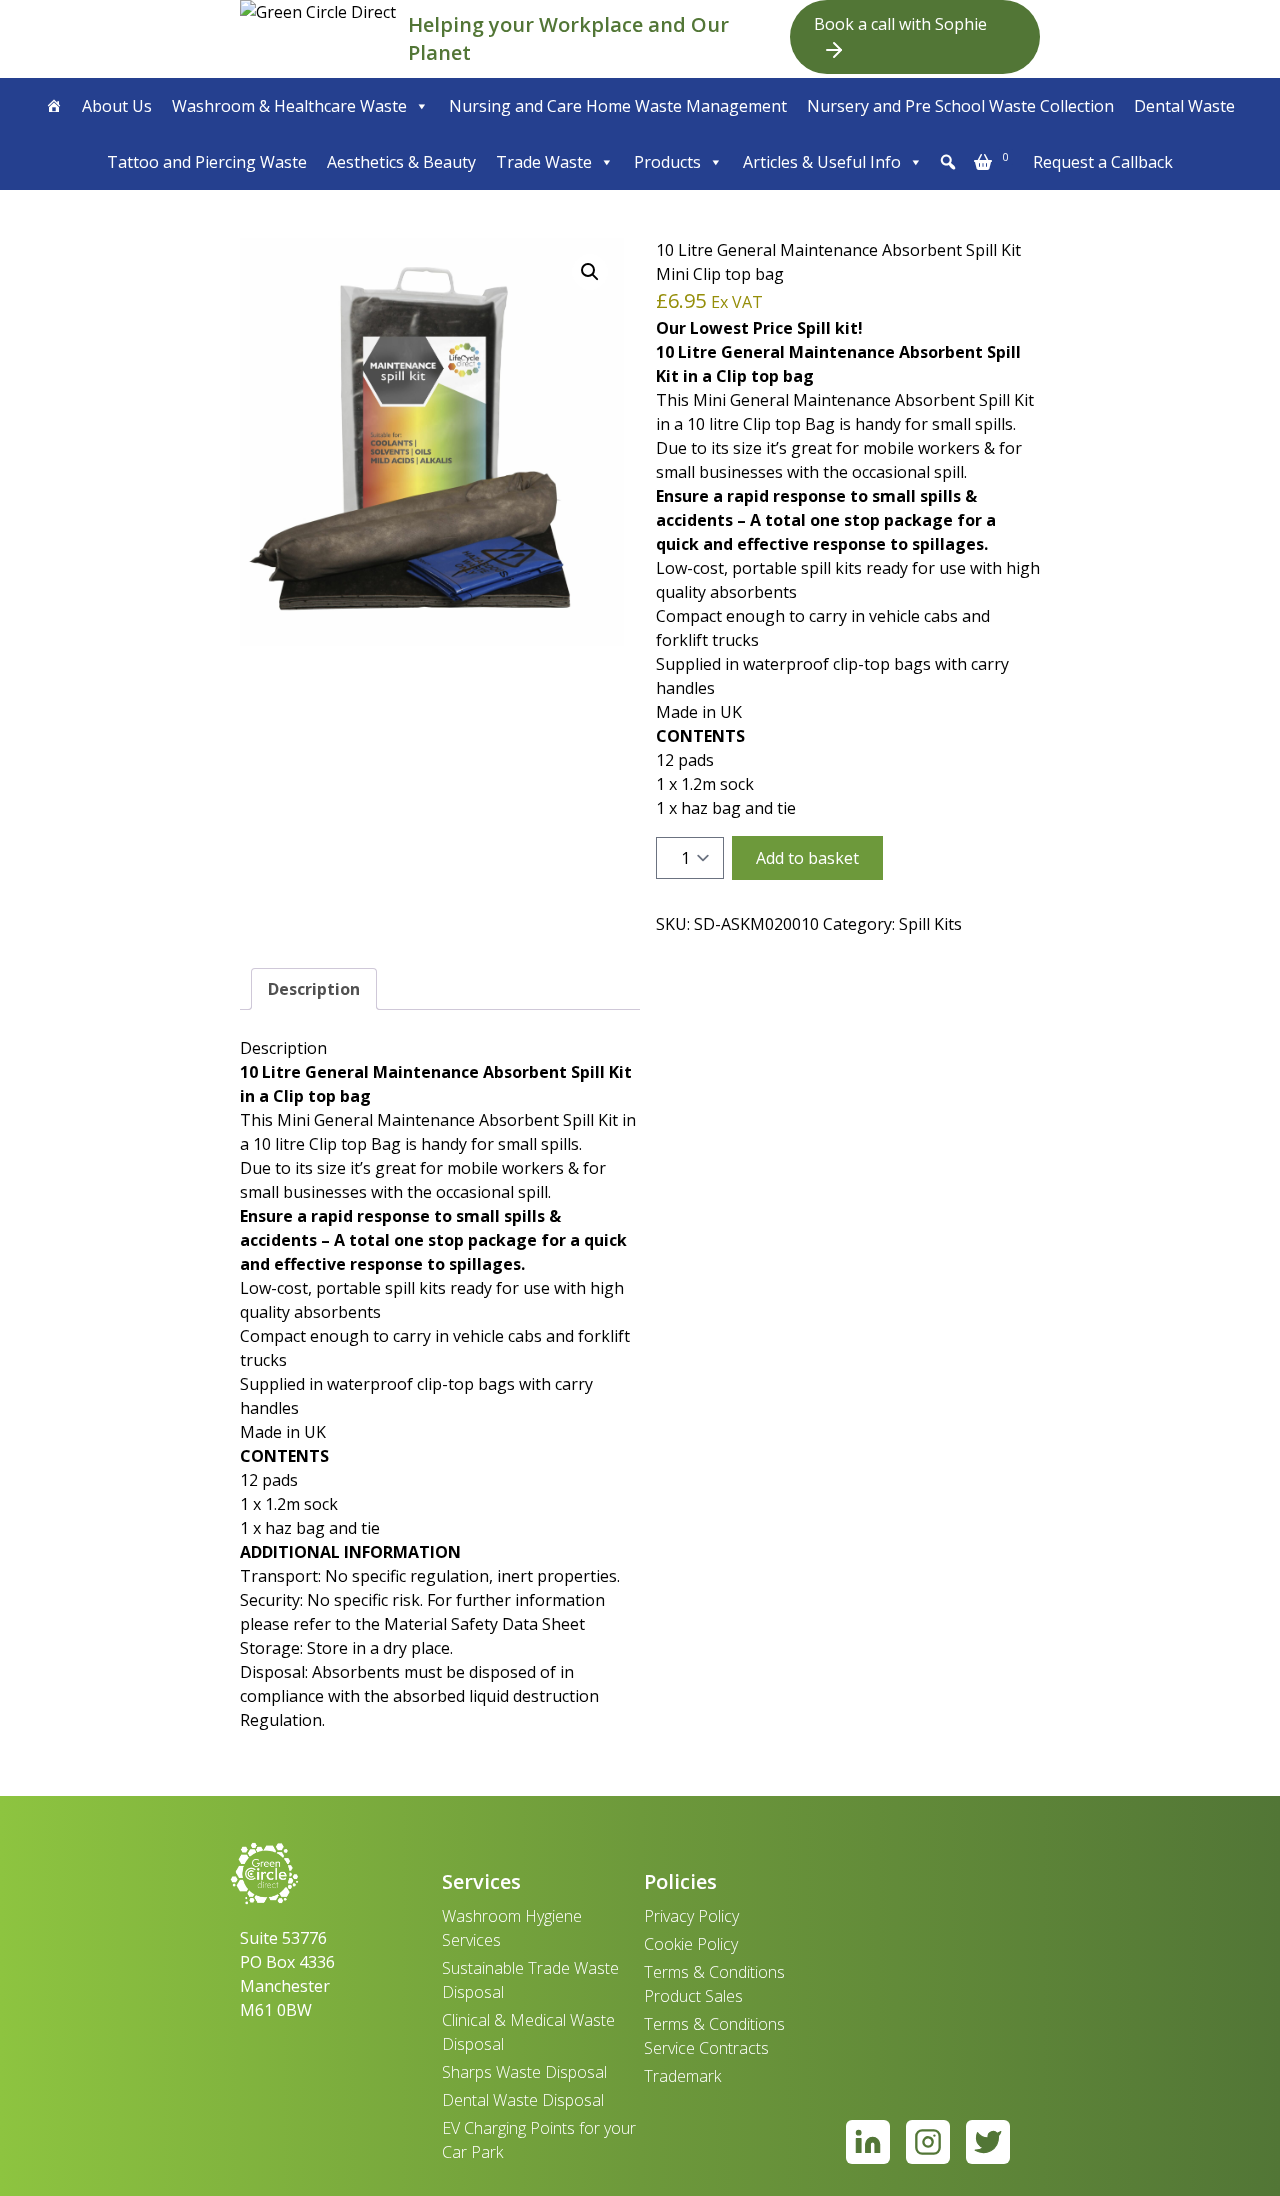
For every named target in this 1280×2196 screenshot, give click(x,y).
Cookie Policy (691, 1944)
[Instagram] (928, 2142)
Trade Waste (544, 162)
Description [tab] (314, 989)
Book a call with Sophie (900, 24)
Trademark (682, 2076)
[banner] (320, 39)
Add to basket (807, 858)
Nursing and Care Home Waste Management (618, 106)
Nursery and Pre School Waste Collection (960, 106)
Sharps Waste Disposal (524, 2072)
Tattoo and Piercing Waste (207, 162)
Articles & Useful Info (822, 162)
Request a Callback (1103, 162)
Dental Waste (1184, 106)
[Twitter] (988, 2142)
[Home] (54, 106)
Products (667, 162)
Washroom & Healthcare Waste (289, 106)
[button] (948, 162)
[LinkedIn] (868, 2142)
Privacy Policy (691, 1916)
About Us (117, 106)
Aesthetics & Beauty (401, 162)
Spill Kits (930, 924)
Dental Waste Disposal (523, 2100)
